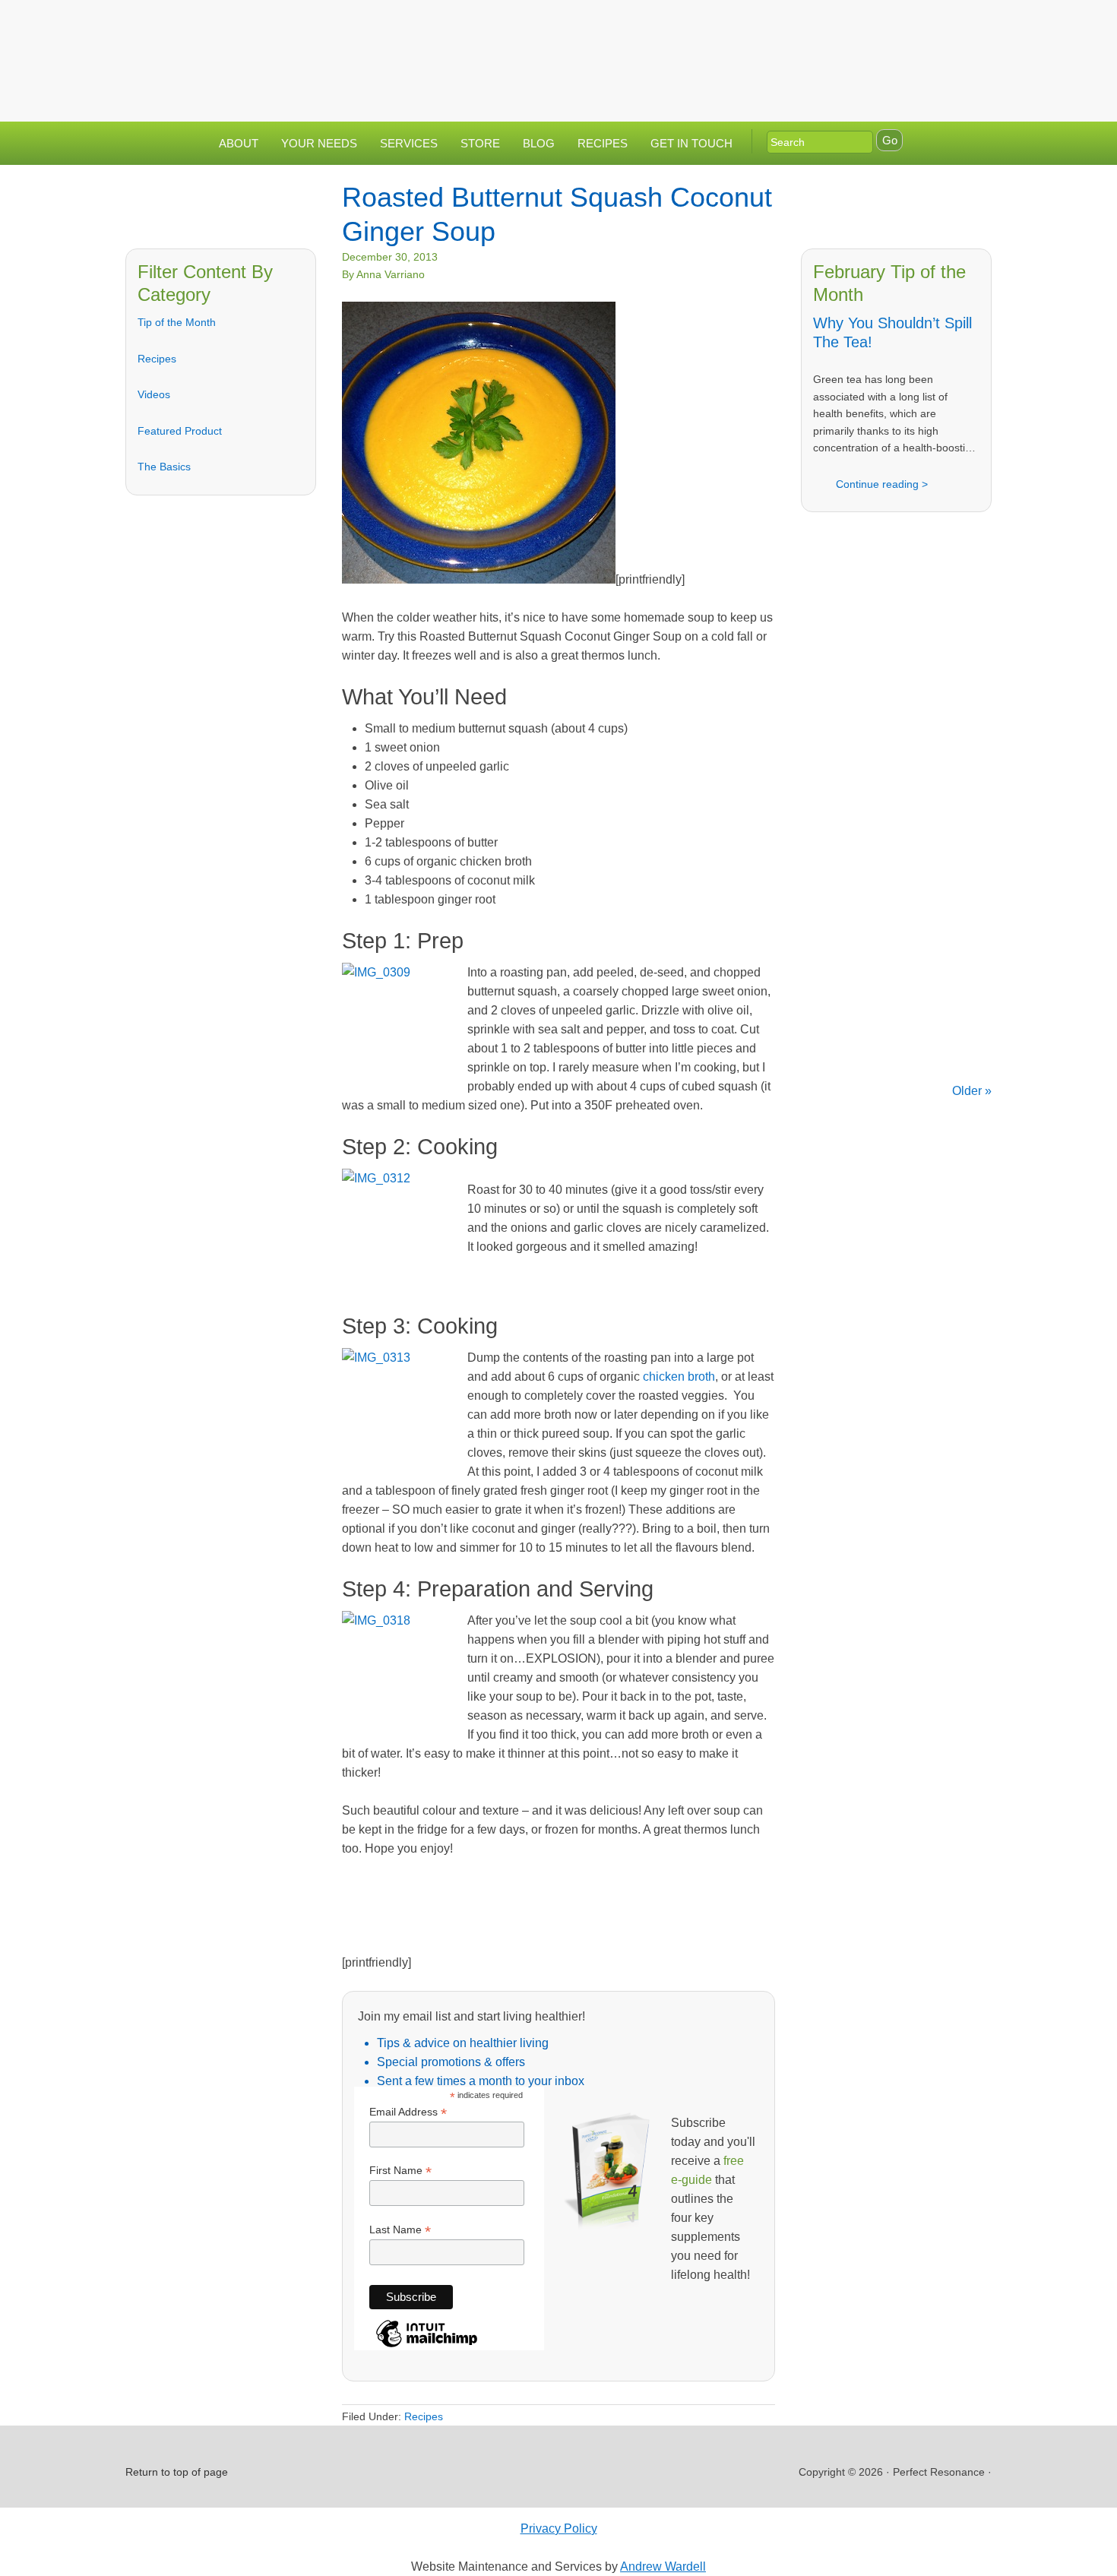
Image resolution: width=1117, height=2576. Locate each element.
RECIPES (603, 143)
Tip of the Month (177, 322)
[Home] (819, 25)
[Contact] (850, 25)
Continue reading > (882, 484)
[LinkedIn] (910, 25)
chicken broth (679, 1377)
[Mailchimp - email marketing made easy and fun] (427, 2346)
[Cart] (976, 25)
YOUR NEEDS (319, 143)
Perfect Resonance (558, 49)
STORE (480, 143)
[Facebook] (880, 25)
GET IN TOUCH (691, 143)
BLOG (539, 143)
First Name (400, 2171)
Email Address (408, 2112)
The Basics (164, 467)
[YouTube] (941, 25)
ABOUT (239, 143)
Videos (154, 394)
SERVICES (409, 143)
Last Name (400, 2230)
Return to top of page (177, 2472)
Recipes (157, 359)
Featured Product (180, 431)
